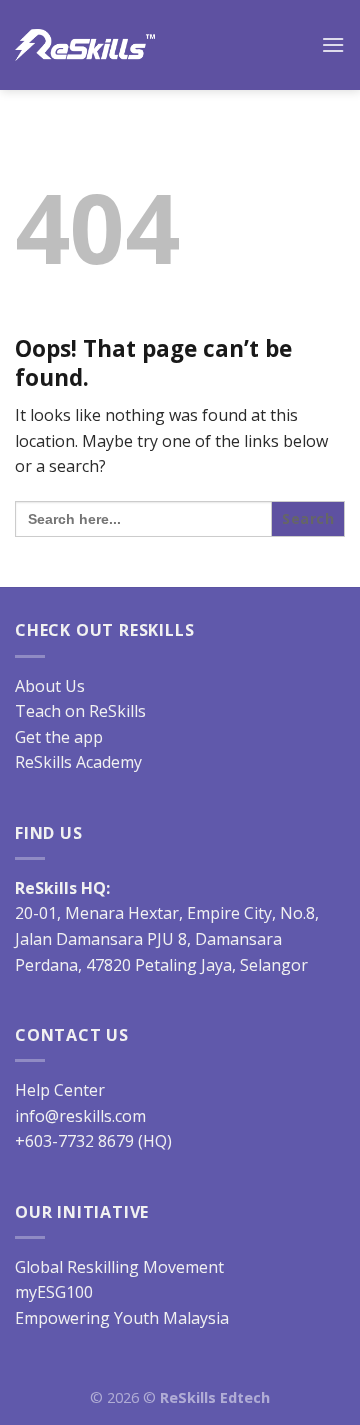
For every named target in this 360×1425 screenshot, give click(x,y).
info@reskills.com (80, 1116)
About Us (50, 686)
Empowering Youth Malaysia (122, 1318)
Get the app (59, 737)
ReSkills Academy (78, 762)
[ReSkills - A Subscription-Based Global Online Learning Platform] (85, 45)
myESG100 (54, 1292)
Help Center (60, 1090)
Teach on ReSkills (80, 711)
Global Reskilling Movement (119, 1267)
